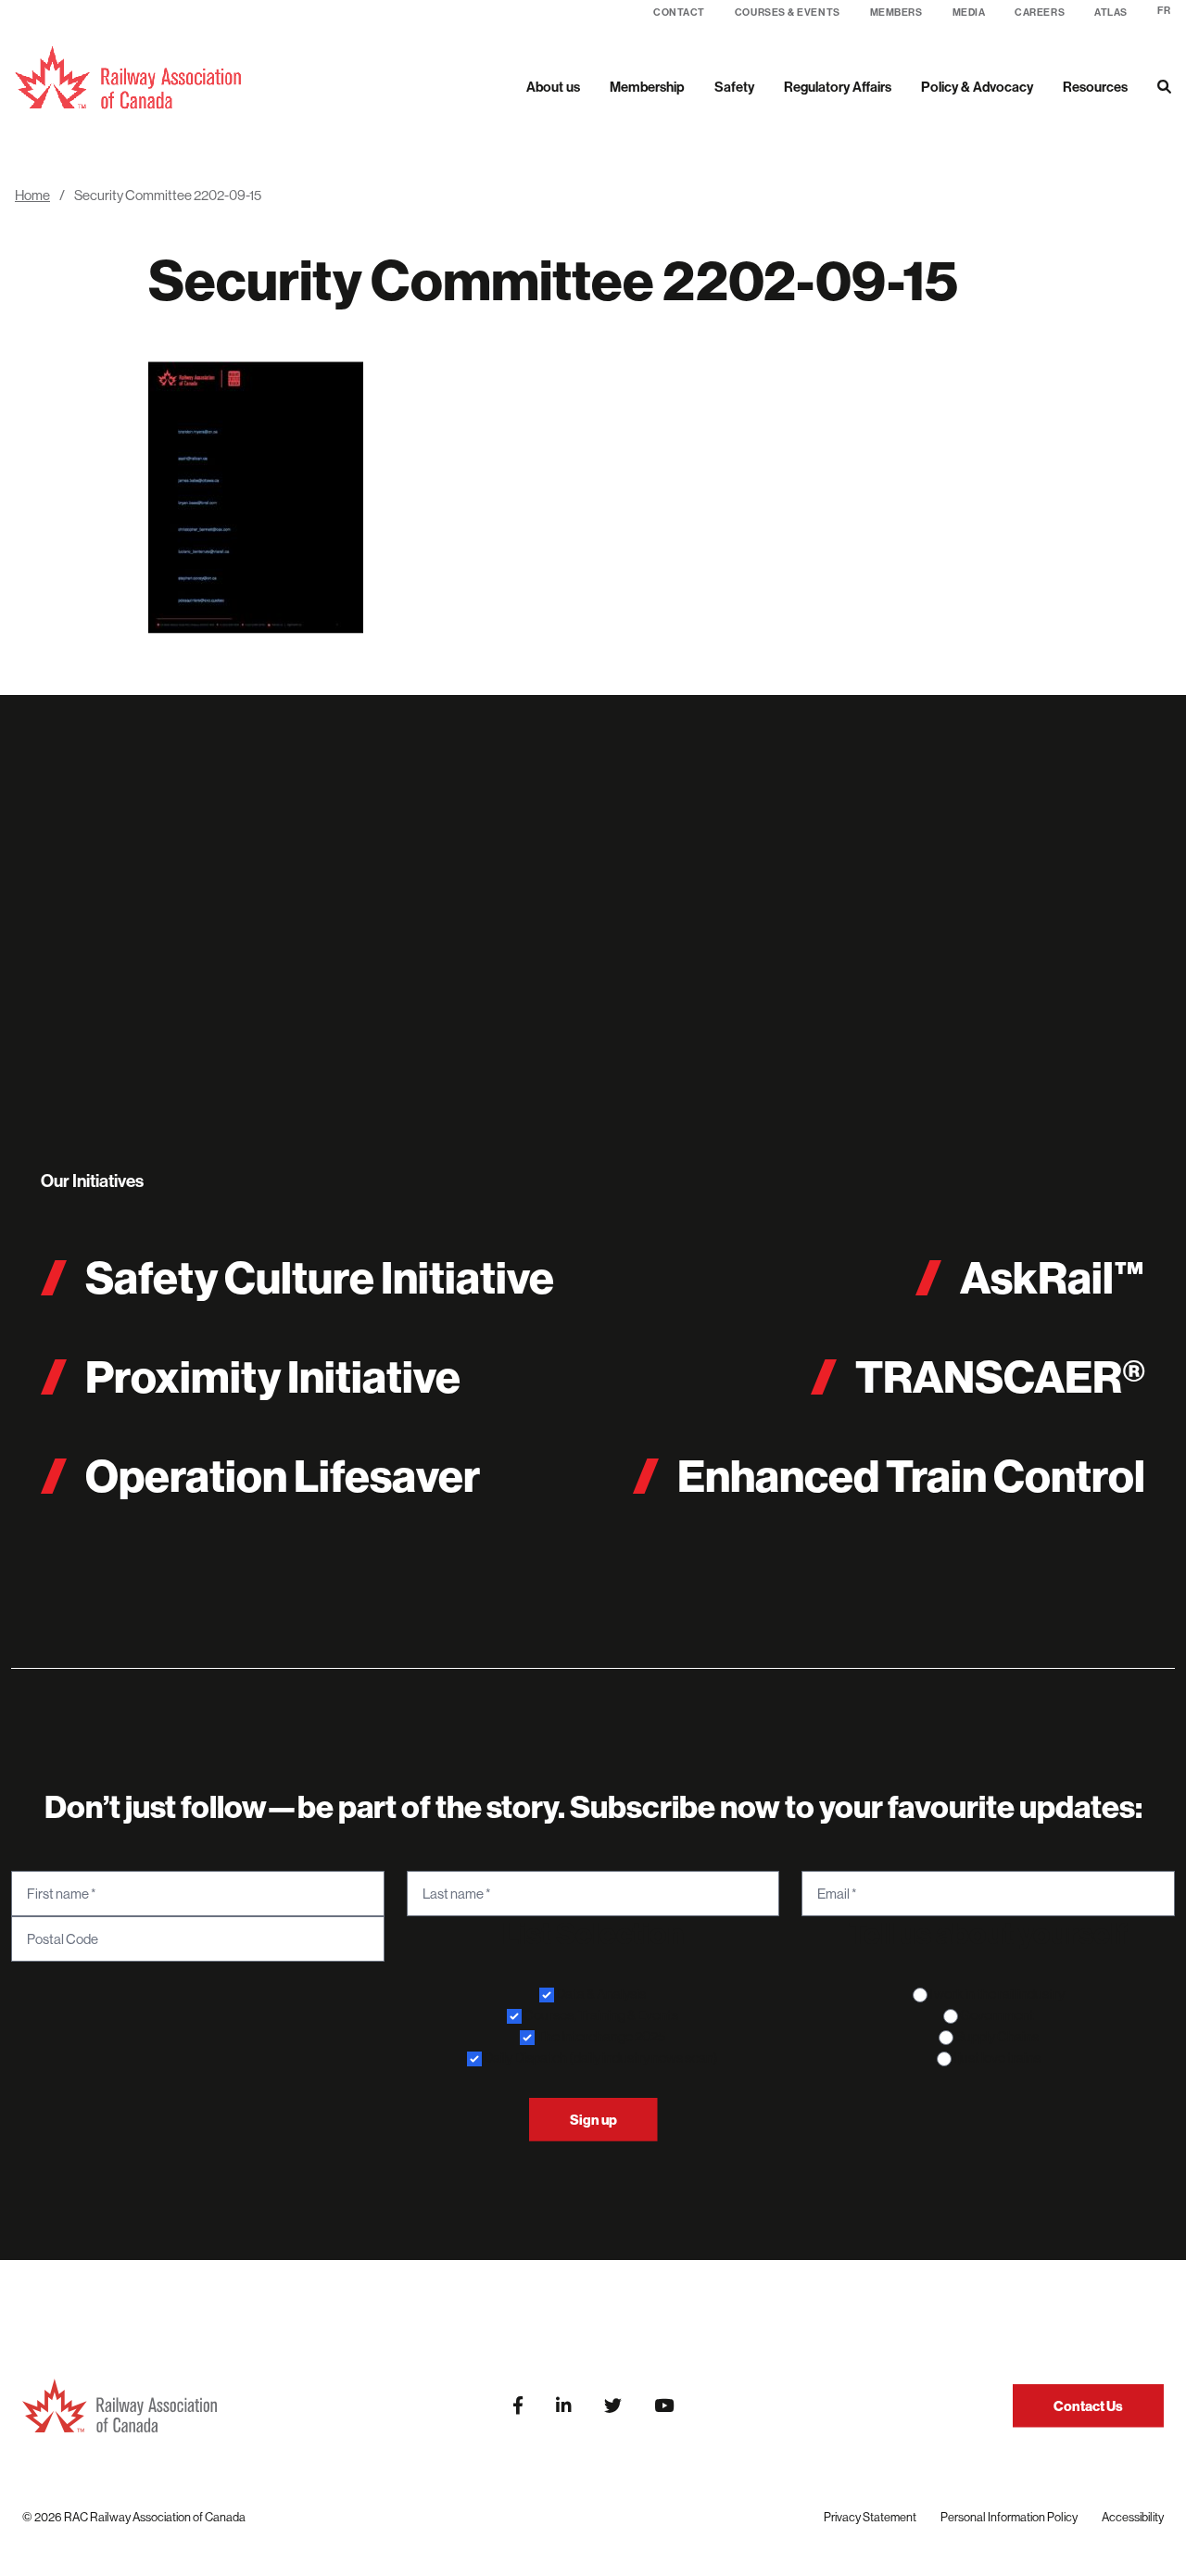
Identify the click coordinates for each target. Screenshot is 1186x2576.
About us (553, 87)
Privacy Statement (870, 2517)
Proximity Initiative (273, 1376)
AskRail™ (1053, 1277)
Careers (1040, 12)
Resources (1095, 87)
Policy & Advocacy (977, 87)
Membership (647, 87)
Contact (679, 12)
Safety (734, 87)
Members (896, 12)
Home (32, 195)
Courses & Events (788, 12)
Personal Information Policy (1009, 2517)
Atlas (1111, 12)
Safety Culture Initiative (320, 1277)
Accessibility (1133, 2517)
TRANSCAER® (1000, 1376)
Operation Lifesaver (283, 1476)
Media (969, 12)
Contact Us (1088, 2406)
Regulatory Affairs (838, 87)
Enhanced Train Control (911, 1476)
